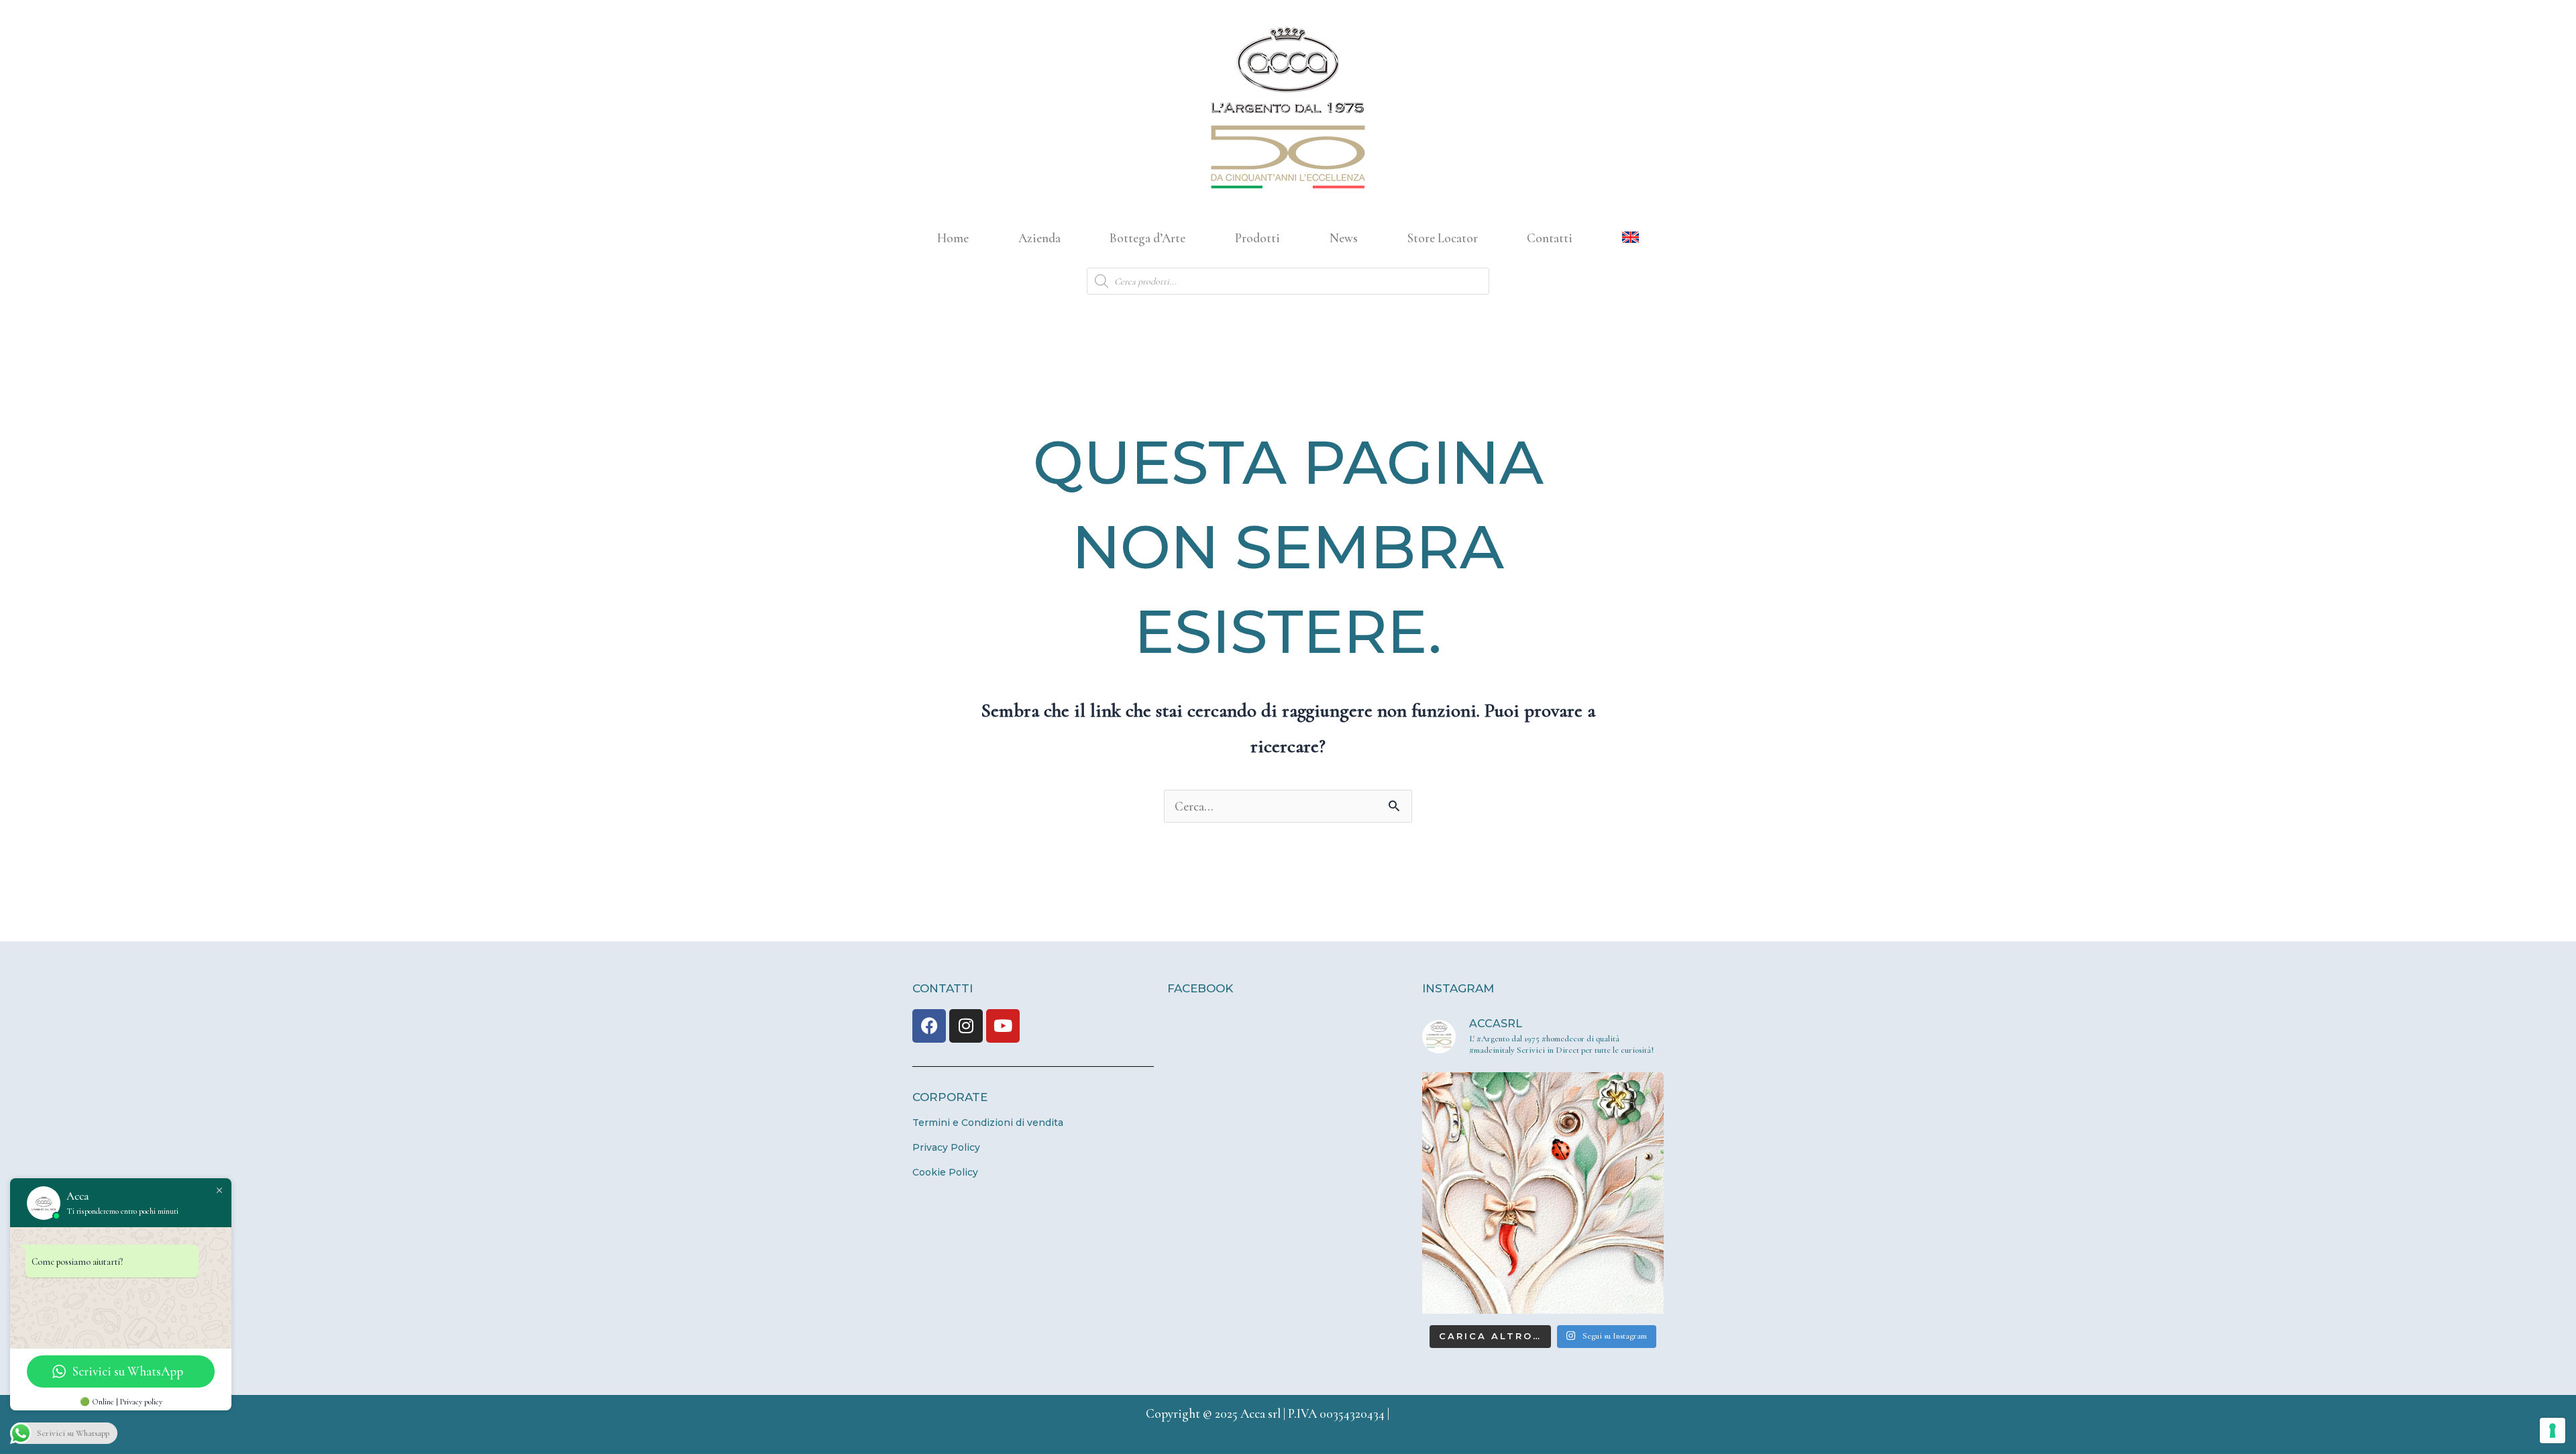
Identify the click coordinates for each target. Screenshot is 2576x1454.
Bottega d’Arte (1147, 238)
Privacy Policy (946, 1147)
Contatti (1550, 238)
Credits (1411, 1413)
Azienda (1039, 238)
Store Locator (1443, 238)
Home (953, 238)
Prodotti (1257, 238)
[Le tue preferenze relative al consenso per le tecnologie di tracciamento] (2553, 1431)
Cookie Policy (945, 1172)
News (1344, 238)
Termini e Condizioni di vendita (988, 1123)
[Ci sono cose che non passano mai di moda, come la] (1543, 1193)
